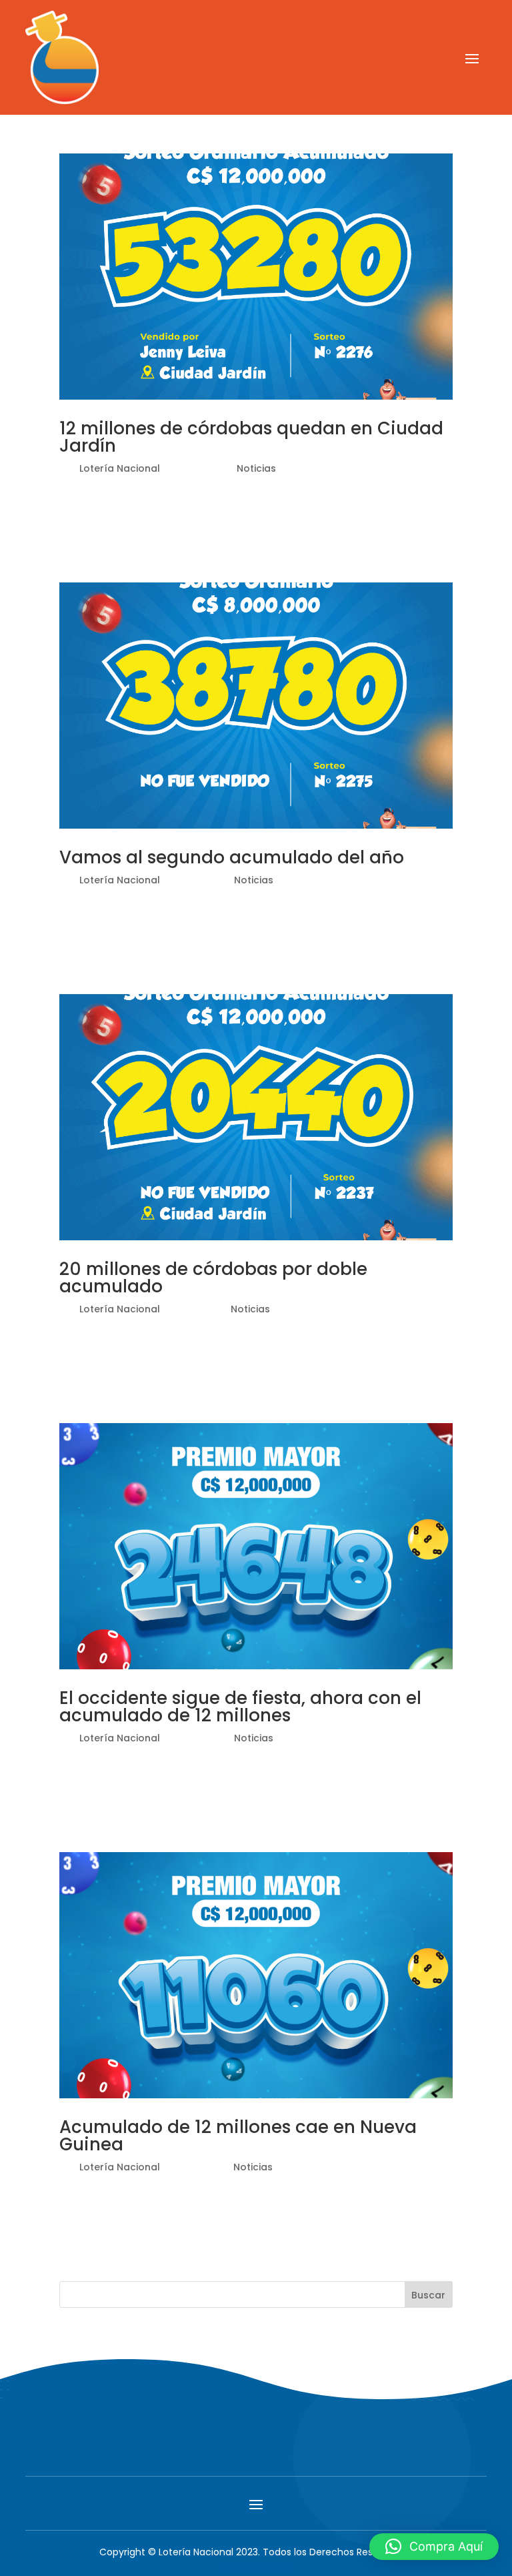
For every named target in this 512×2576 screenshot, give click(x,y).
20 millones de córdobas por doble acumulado (213, 1278)
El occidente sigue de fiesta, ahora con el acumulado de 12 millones (240, 1707)
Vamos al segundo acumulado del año (232, 857)
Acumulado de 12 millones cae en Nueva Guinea (238, 2136)
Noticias (256, 468)
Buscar (428, 2295)
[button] (434, 2547)
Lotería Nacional (120, 468)
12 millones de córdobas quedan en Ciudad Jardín (251, 437)
